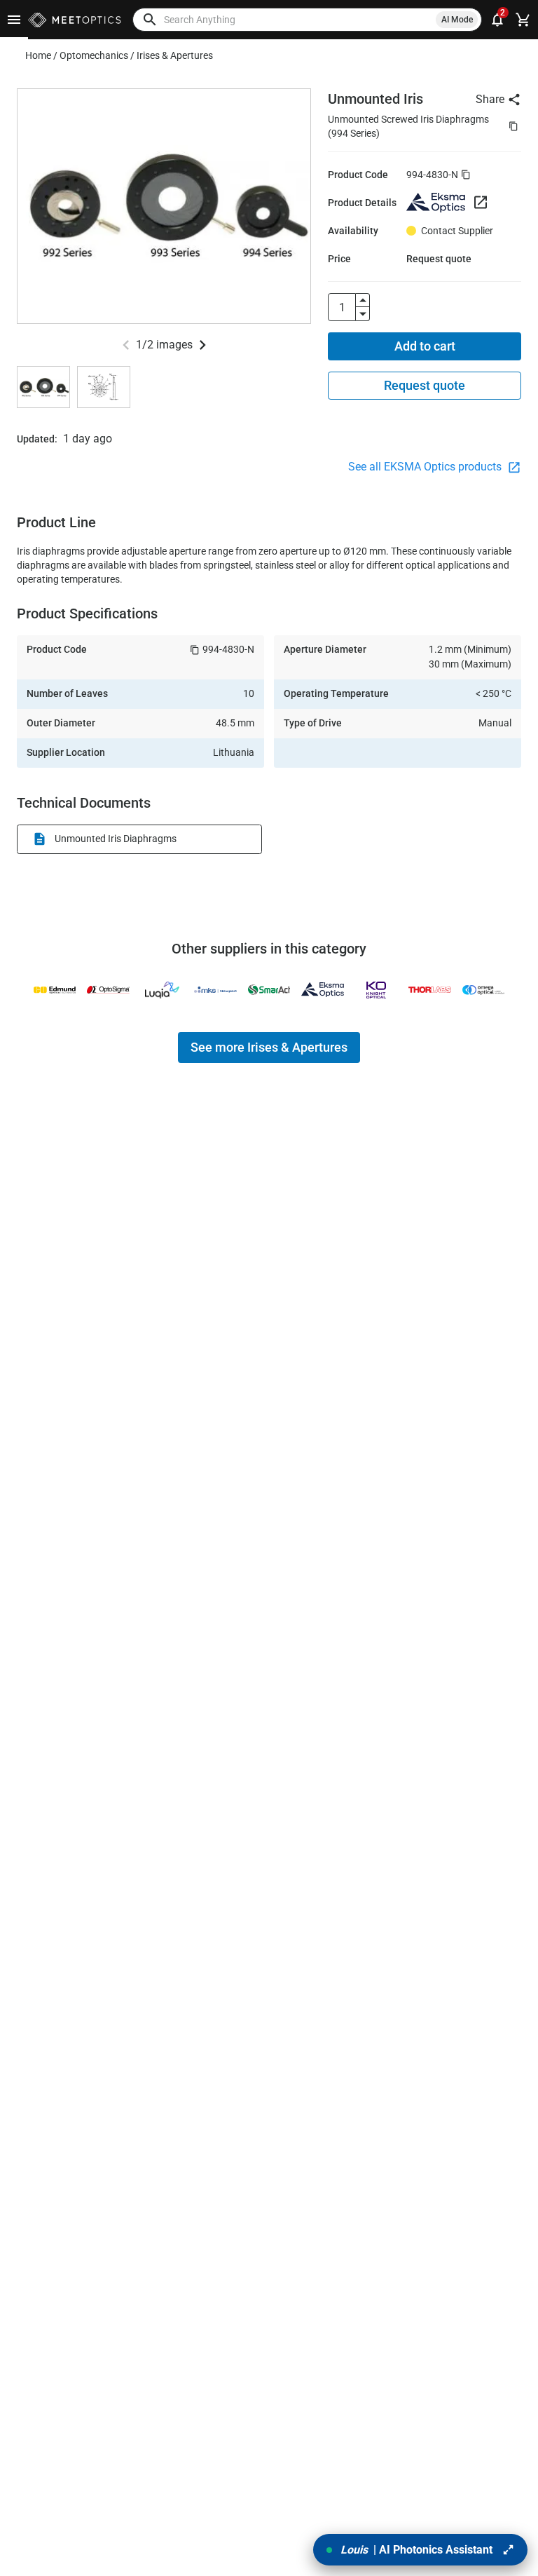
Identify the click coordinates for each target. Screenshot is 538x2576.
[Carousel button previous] (126, 345)
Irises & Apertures (175, 55)
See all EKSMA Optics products (426, 467)
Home (38, 55)
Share (490, 99)
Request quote (425, 385)
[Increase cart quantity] (363, 300)
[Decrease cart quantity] (363, 314)
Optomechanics (94, 55)
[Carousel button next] (202, 345)
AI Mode (457, 20)
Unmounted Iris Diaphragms (116, 839)
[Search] (150, 20)
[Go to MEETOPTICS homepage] (75, 20)
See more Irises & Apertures (269, 1047)
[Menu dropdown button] (14, 20)
